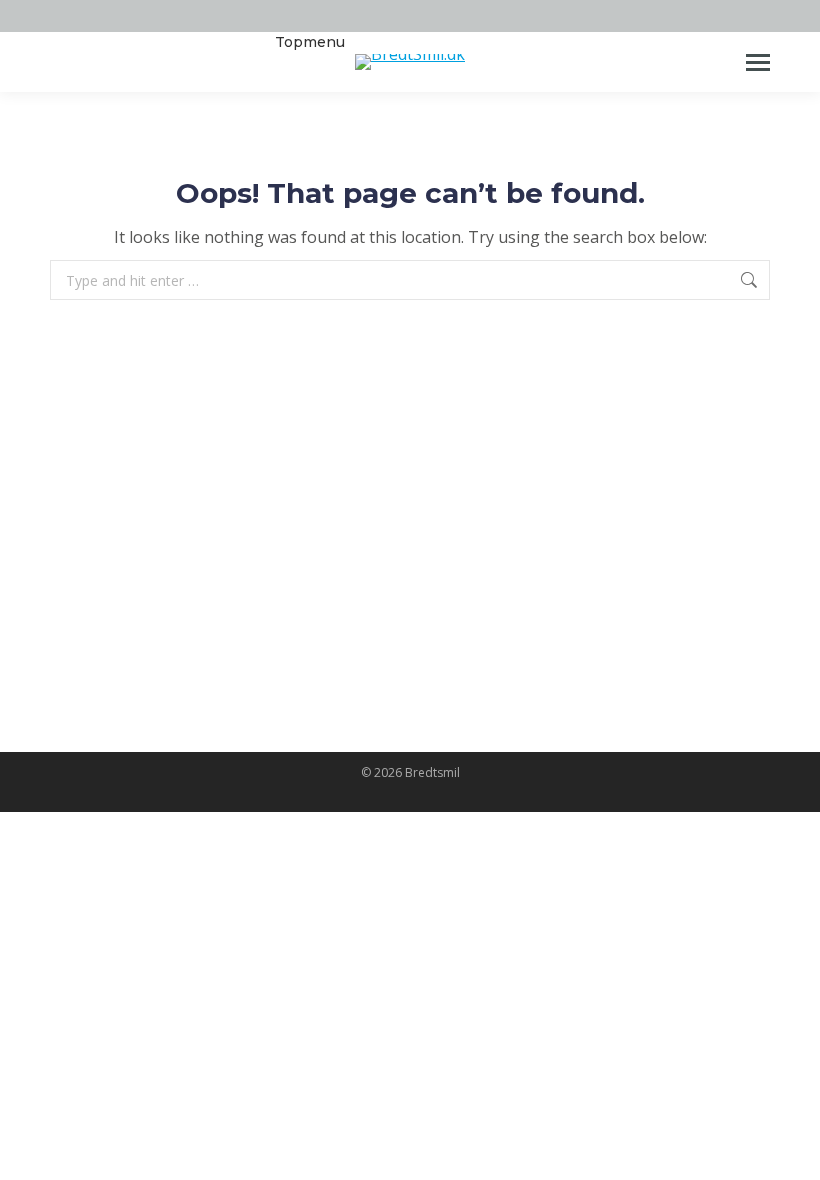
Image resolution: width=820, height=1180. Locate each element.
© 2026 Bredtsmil (410, 772)
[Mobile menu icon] (758, 62)
